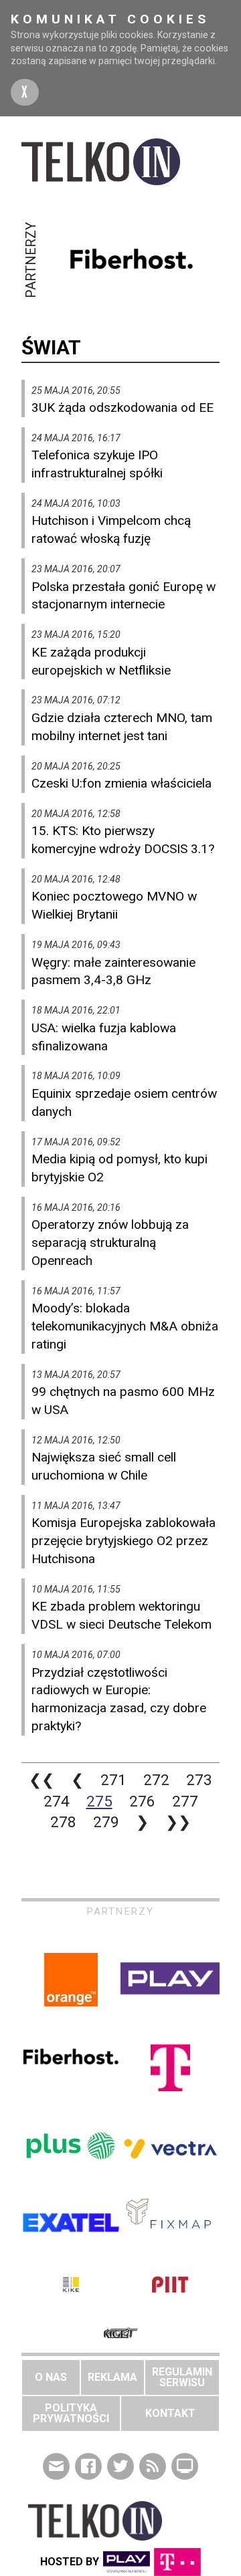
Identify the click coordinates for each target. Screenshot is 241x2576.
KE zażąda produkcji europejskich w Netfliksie (101, 661)
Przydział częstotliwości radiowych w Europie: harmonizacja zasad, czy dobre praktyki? (119, 1700)
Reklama (112, 2377)
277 (185, 1801)
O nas (51, 2377)
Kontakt (170, 2413)
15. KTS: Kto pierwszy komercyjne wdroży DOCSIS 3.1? (123, 840)
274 (57, 1801)
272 (156, 1780)
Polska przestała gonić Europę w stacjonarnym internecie (124, 596)
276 (142, 1801)
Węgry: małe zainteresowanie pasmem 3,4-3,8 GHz (113, 971)
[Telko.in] (120, 162)
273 (199, 1780)
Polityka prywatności (71, 2413)
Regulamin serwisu (182, 2377)
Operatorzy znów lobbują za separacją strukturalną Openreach (110, 1243)
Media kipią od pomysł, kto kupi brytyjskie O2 (119, 1168)
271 (113, 1780)
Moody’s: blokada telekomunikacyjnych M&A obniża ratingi (125, 1326)
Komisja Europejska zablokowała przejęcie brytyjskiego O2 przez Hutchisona (124, 1541)
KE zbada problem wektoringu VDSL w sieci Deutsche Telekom (122, 1615)
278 (63, 1822)
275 (99, 1801)
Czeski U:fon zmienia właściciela (122, 783)
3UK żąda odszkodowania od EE (123, 407)
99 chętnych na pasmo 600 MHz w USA (123, 1401)
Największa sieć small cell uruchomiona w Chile (104, 1466)
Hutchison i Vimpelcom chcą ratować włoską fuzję (111, 530)
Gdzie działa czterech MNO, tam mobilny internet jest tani (122, 727)
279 (106, 1822)
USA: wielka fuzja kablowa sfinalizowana (104, 1037)
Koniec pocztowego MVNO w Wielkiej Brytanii (114, 905)
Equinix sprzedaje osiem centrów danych (124, 1102)
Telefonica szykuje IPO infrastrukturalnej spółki (97, 464)
